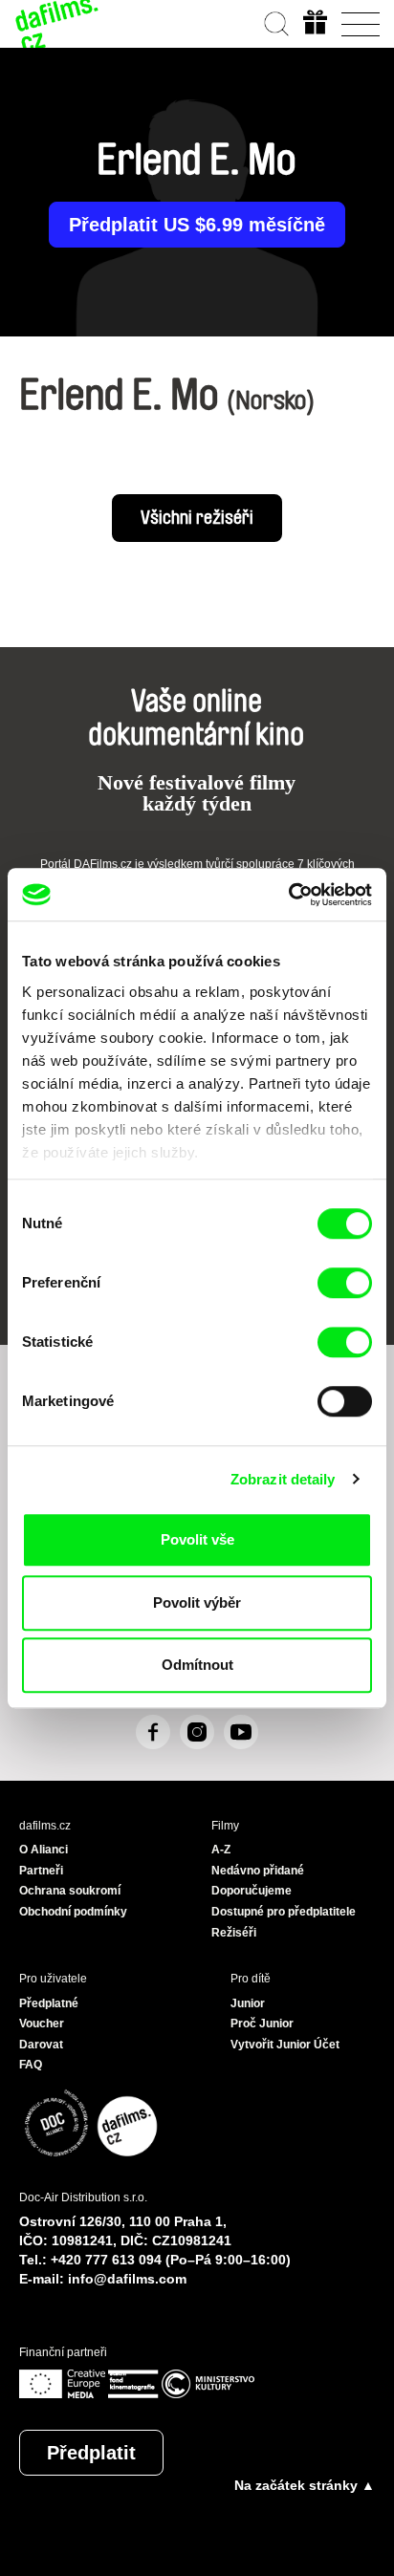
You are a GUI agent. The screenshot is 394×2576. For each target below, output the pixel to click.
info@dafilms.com (127, 2279)
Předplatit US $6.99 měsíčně (197, 225)
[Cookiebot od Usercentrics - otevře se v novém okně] (288, 895)
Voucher (42, 2024)
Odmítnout (197, 1665)
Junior (248, 2003)
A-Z (221, 1850)
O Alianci (44, 1850)
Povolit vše (197, 1539)
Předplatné (49, 2003)
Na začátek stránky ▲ (305, 2485)
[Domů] (57, 24)
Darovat (41, 2045)
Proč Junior (262, 2024)
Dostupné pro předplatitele (284, 1912)
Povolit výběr (197, 1602)
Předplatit (91, 2453)
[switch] (345, 1283)
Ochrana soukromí (70, 1891)
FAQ (31, 2065)
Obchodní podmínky (73, 1912)
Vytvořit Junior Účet (285, 2045)
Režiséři (234, 1933)
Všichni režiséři (197, 518)
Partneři (41, 1871)
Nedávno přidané (258, 1871)
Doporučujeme (252, 1891)
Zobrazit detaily (283, 1479)
